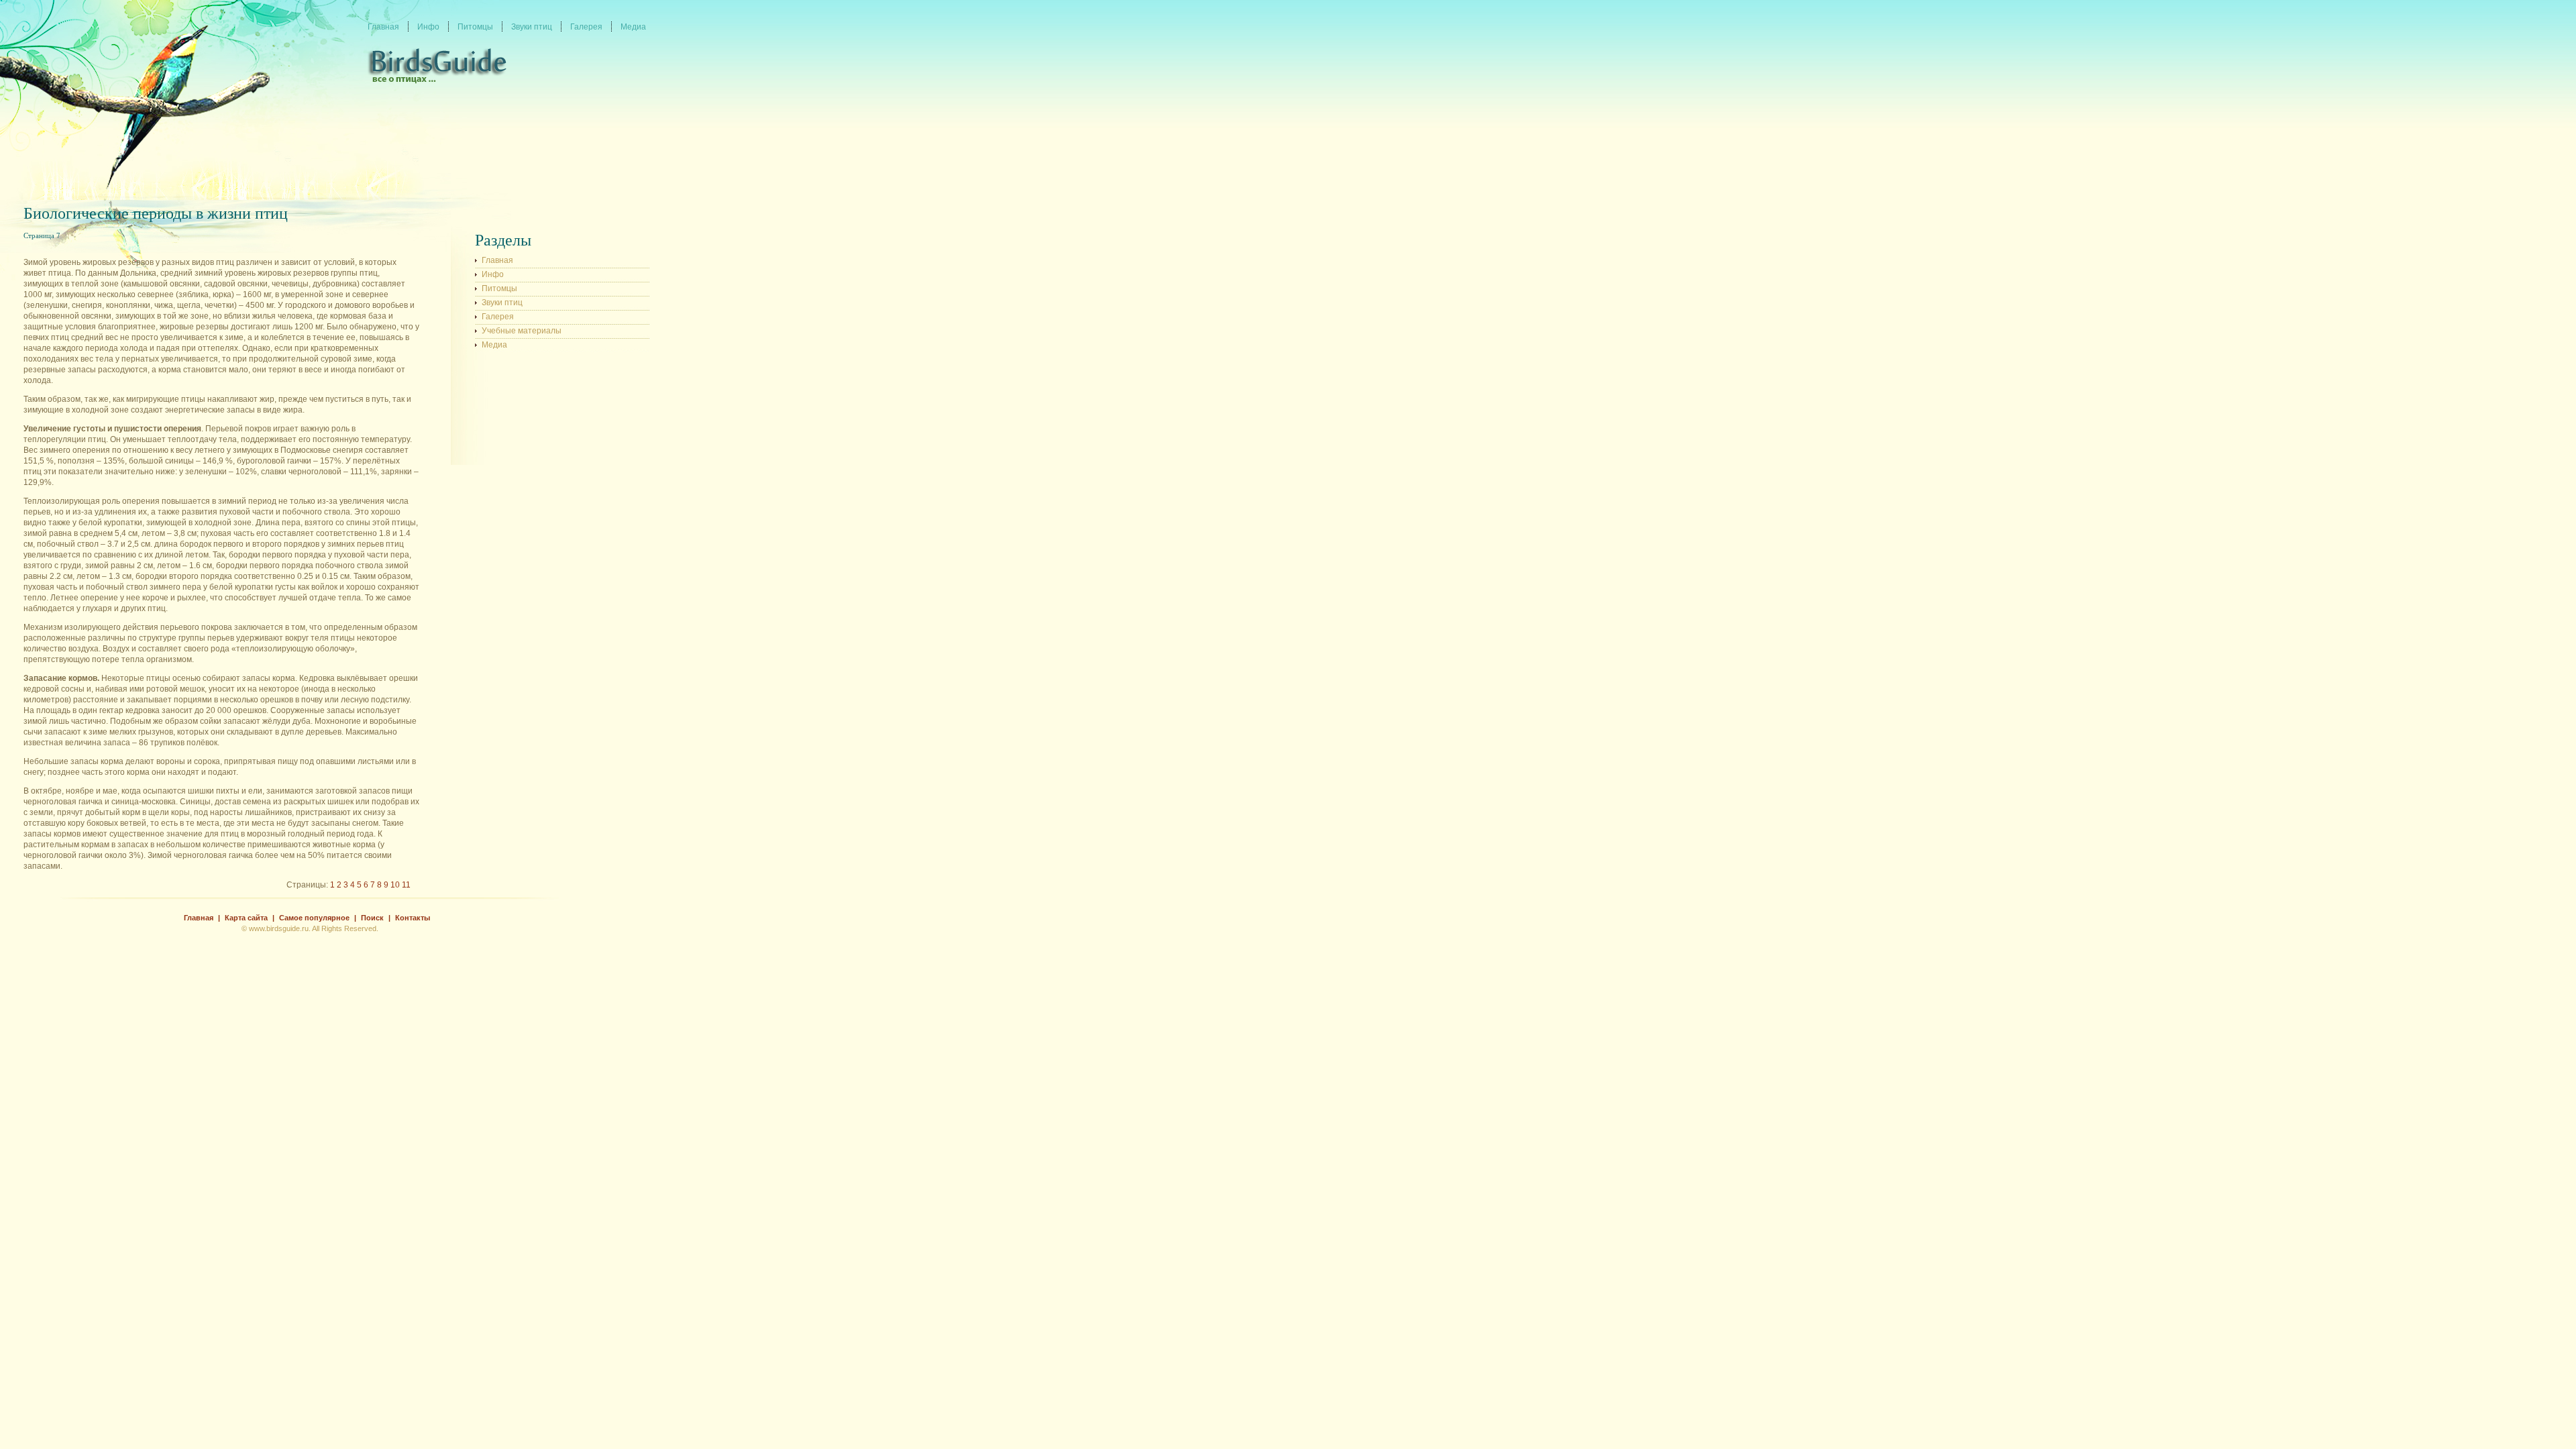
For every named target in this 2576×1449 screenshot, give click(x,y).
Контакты (413, 918)
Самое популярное (314, 918)
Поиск (372, 918)
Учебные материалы (522, 331)
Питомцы (499, 288)
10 (395, 885)
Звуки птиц (502, 303)
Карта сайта (246, 918)
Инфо (493, 274)
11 (406, 885)
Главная (497, 260)
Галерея (498, 317)
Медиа (494, 345)
